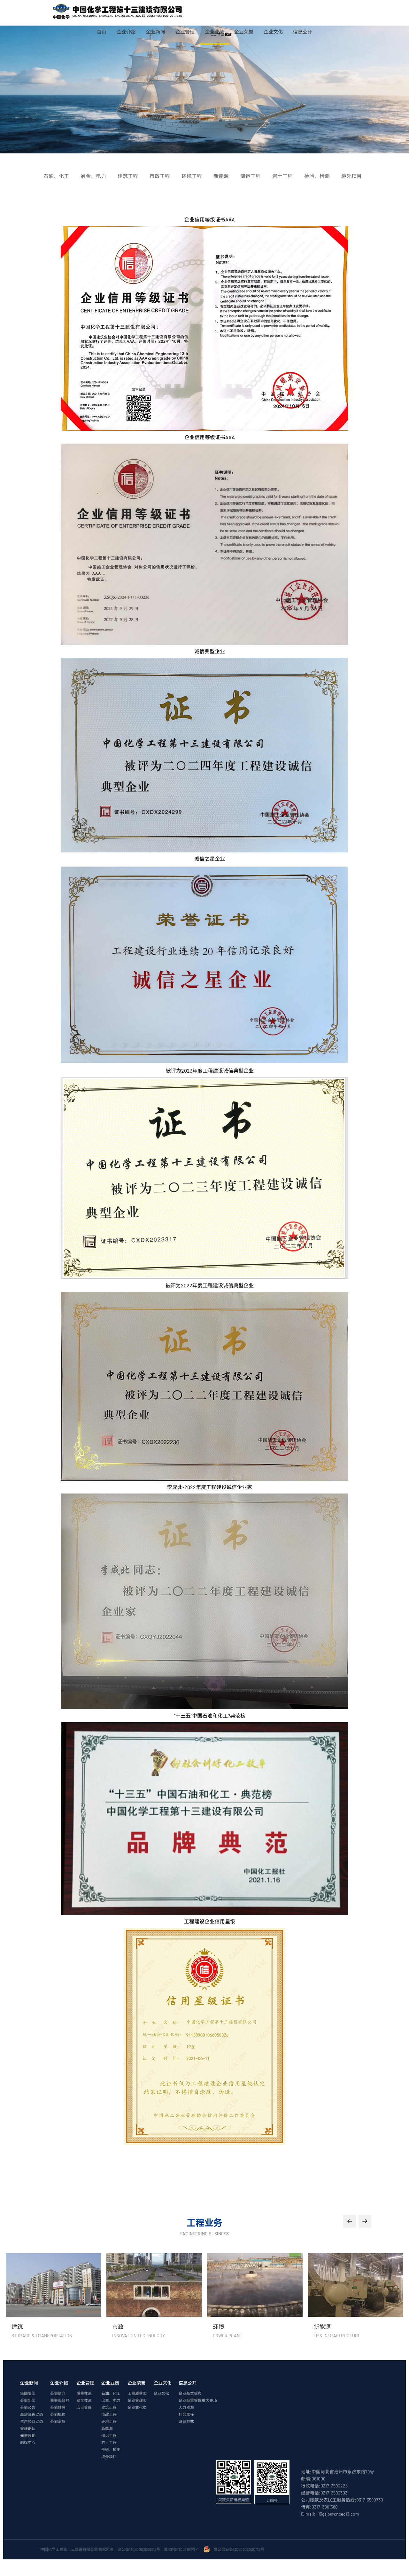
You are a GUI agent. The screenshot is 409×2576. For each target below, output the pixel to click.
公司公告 (28, 2407)
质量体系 (84, 2393)
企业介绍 (126, 32)
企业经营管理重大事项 (198, 2400)
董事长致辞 (60, 2400)
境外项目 (109, 2456)
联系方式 (186, 2421)
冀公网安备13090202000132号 (240, 2549)
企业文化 (273, 32)
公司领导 (58, 2407)
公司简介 (58, 2393)
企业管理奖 (137, 2400)
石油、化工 (111, 2393)
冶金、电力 (111, 2400)
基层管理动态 (32, 2414)
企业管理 (185, 32)
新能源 (107, 2428)
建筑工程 (109, 2407)
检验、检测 (111, 2449)
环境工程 (109, 2421)
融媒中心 (28, 2442)
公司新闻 (28, 2400)
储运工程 (109, 2435)
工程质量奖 (137, 2393)
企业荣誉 (244, 32)
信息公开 (303, 32)
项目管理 (84, 2407)
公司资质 (58, 2421)
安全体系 (84, 2400)
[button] (350, 2221)
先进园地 (28, 2435)
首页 (102, 32)
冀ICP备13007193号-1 (182, 2549)
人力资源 (186, 2407)
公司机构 (58, 2414)
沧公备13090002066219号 (139, 2549)
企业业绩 (214, 32)
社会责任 (186, 2414)
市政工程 (109, 2414)
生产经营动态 (32, 2421)
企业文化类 (137, 2407)
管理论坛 (28, 2428)
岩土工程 (109, 2442)
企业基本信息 (190, 2393)
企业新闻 (156, 32)
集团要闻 (28, 2393)
